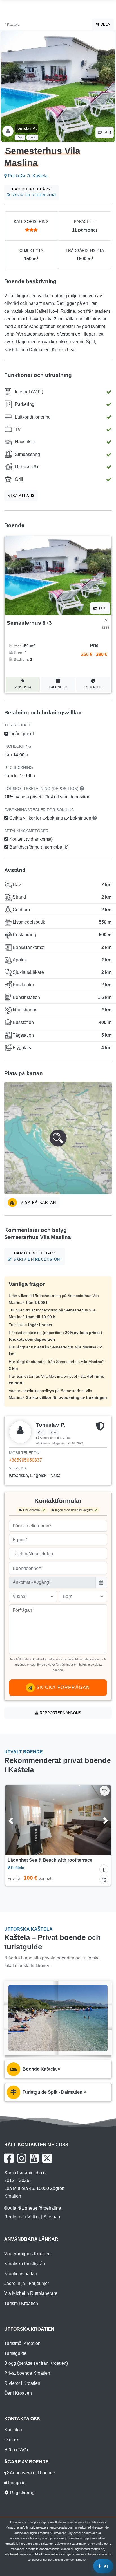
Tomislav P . (26, 128)
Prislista (23, 687)
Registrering (22, 2493)
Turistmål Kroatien (22, 2343)
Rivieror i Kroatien (22, 2383)
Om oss (12, 2440)
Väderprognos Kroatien (27, 2254)
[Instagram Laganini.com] (22, 2158)
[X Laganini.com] (47, 2158)
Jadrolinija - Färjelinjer (27, 2283)
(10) (102, 608)
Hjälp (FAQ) (16, 2450)
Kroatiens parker (21, 2274)
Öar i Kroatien (18, 2393)
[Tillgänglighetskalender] (104, 1879)
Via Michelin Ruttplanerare (31, 2293)
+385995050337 (25, 1460)
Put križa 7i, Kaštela (27, 176)
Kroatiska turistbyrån (25, 2264)
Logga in (16, 2483)
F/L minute (93, 687)
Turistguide (15, 2353)
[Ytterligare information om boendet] (104, 1869)
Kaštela (13, 24)
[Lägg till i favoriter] (105, 1791)
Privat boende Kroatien (27, 2373)
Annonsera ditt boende (32, 2473)
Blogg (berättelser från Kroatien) (36, 2363)
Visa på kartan (38, 1202)
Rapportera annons (60, 1713)
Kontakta (13, 2430)
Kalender (58, 687)
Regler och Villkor (22, 2217)
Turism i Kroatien (21, 2303)
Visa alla (19, 496)
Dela (105, 24)
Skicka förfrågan (63, 1687)
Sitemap (52, 2217)
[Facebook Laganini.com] (9, 2158)
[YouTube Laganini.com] (34, 2158)
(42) (107, 132)
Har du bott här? (33, 192)
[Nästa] (99, 1820)
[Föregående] (17, 1820)
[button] (58, 1138)
